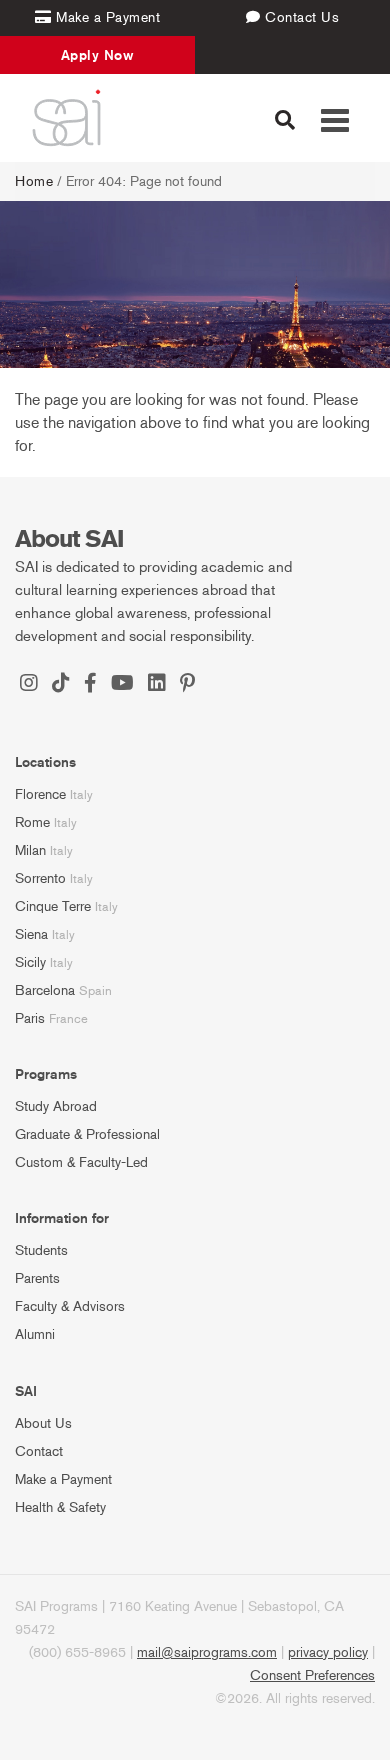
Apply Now (98, 55)
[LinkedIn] (157, 685)
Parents (37, 1278)
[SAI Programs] (66, 118)
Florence (40, 794)
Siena (31, 934)
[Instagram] (29, 685)
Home (34, 181)
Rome (32, 822)
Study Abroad (56, 1106)
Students (41, 1250)
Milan (30, 850)
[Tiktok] (61, 685)
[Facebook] (90, 685)
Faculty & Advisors (70, 1306)
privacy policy (328, 1652)
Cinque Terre (53, 906)
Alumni (35, 1334)
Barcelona (45, 990)
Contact (39, 1451)
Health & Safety (60, 1507)
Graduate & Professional (87, 1134)
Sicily (30, 962)
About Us (43, 1423)
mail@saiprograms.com (207, 1652)
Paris (30, 1018)
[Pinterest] (187, 685)
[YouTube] (122, 685)
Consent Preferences (312, 1675)
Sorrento (40, 878)
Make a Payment (63, 1479)
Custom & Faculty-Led (81, 1162)
